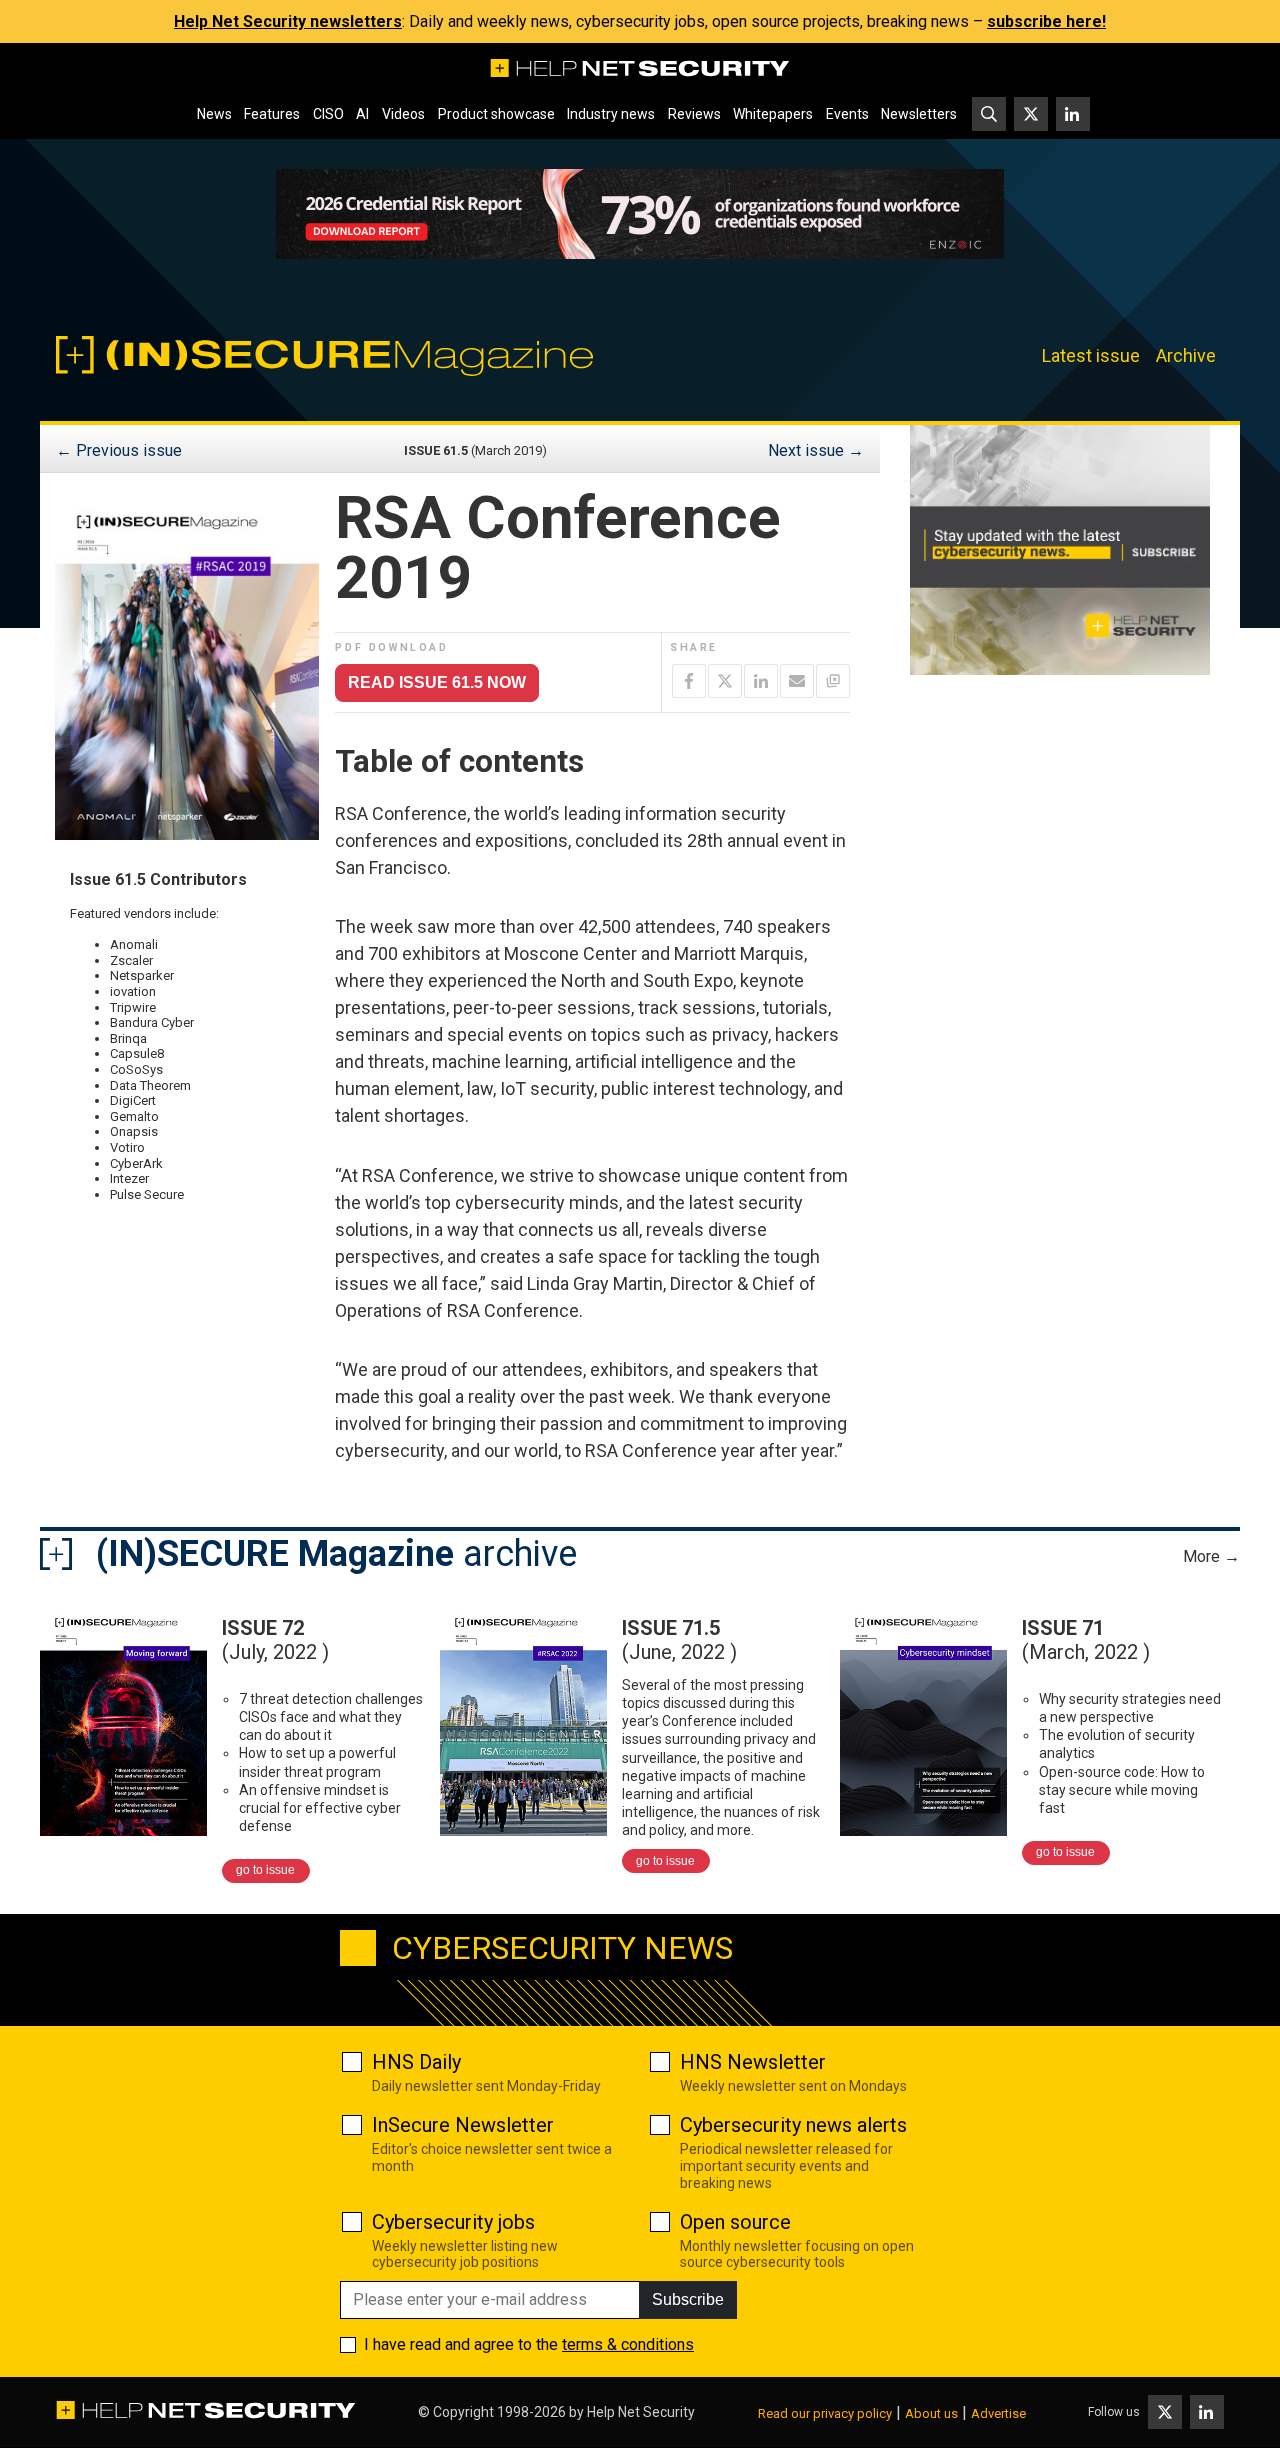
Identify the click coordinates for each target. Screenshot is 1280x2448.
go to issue (265, 1870)
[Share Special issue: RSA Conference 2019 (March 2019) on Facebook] (689, 681)
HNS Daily (416, 2062)
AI (362, 114)
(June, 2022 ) (679, 1640)
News (214, 114)
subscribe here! (1046, 21)
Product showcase (496, 114)
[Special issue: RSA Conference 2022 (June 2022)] (523, 1719)
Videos (403, 114)
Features (272, 114)
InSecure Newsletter (463, 2125)
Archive (1186, 355)
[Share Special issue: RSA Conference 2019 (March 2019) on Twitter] (725, 681)
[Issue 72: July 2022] (123, 1719)
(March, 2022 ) (1086, 1640)
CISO (328, 114)
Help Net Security (641, 2412)
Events (847, 114)
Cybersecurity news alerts (793, 2125)
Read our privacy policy (825, 2413)
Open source (735, 2222)
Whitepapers (773, 114)
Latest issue (1091, 355)
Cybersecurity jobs (453, 2222)
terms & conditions (628, 2344)
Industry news (611, 114)
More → (1211, 1556)
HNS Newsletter (753, 2062)
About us (931, 2413)
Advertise (998, 2413)
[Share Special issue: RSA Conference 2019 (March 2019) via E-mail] (797, 681)
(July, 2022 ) (275, 1640)
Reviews (694, 114)
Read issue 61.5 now (437, 682)
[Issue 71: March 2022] (923, 1719)
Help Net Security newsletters (288, 21)
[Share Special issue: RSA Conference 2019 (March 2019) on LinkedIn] (761, 681)
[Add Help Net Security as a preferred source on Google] (833, 681)
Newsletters (919, 114)
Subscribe (688, 2299)
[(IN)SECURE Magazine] (344, 356)
